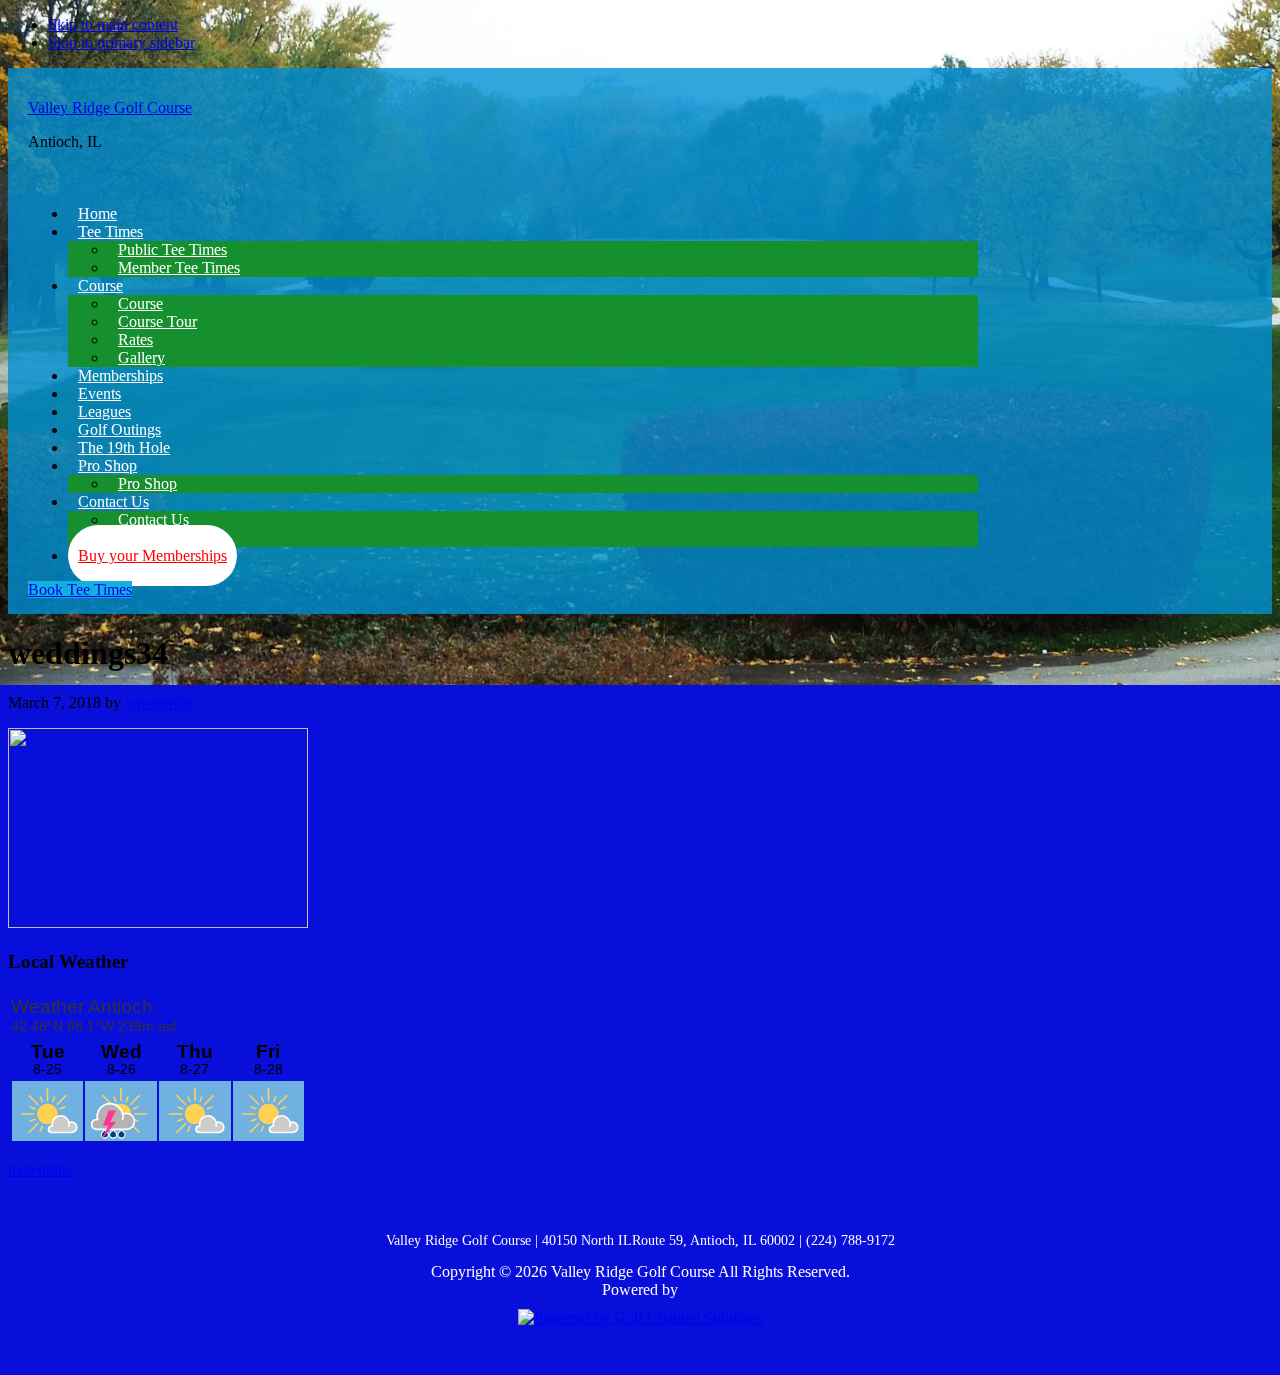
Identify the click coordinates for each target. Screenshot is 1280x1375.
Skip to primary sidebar (121, 42)
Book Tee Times (80, 589)
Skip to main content (113, 24)
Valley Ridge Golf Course (110, 107)
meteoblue (40, 1169)
